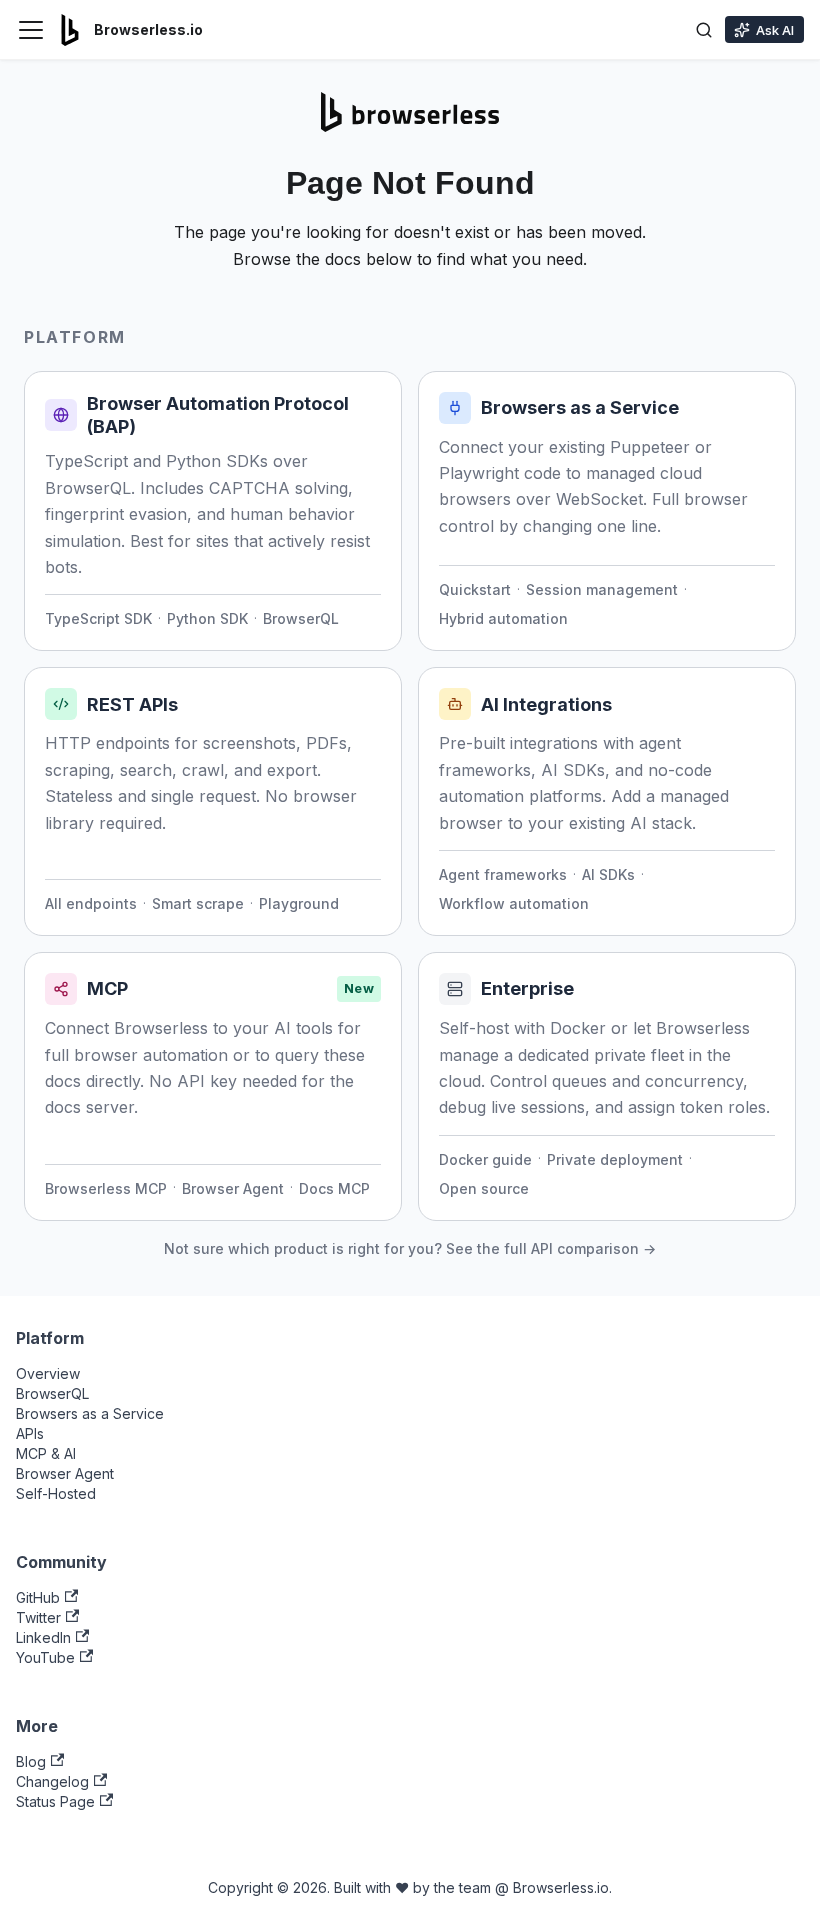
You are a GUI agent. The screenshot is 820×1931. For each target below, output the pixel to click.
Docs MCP (334, 1188)
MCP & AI (46, 1453)
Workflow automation (514, 903)
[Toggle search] (704, 30)
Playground (299, 903)
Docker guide (485, 1159)
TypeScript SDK (98, 618)
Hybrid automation (503, 618)
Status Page (55, 1801)
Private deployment (615, 1159)
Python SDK (207, 618)
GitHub (38, 1597)
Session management (602, 589)
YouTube (45, 1657)
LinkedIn (43, 1637)
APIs (30, 1433)
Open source (484, 1188)
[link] (213, 511)
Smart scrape (198, 903)
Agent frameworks (503, 874)
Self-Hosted (56, 1493)
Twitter (38, 1617)
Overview (48, 1373)
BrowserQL (301, 618)
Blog (31, 1761)
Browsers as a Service (90, 1413)
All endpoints (91, 903)
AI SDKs (608, 874)
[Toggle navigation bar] (31, 30)
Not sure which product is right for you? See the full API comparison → (410, 1248)
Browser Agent (233, 1188)
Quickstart (475, 589)
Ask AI (775, 30)
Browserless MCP (106, 1188)
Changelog (52, 1781)
